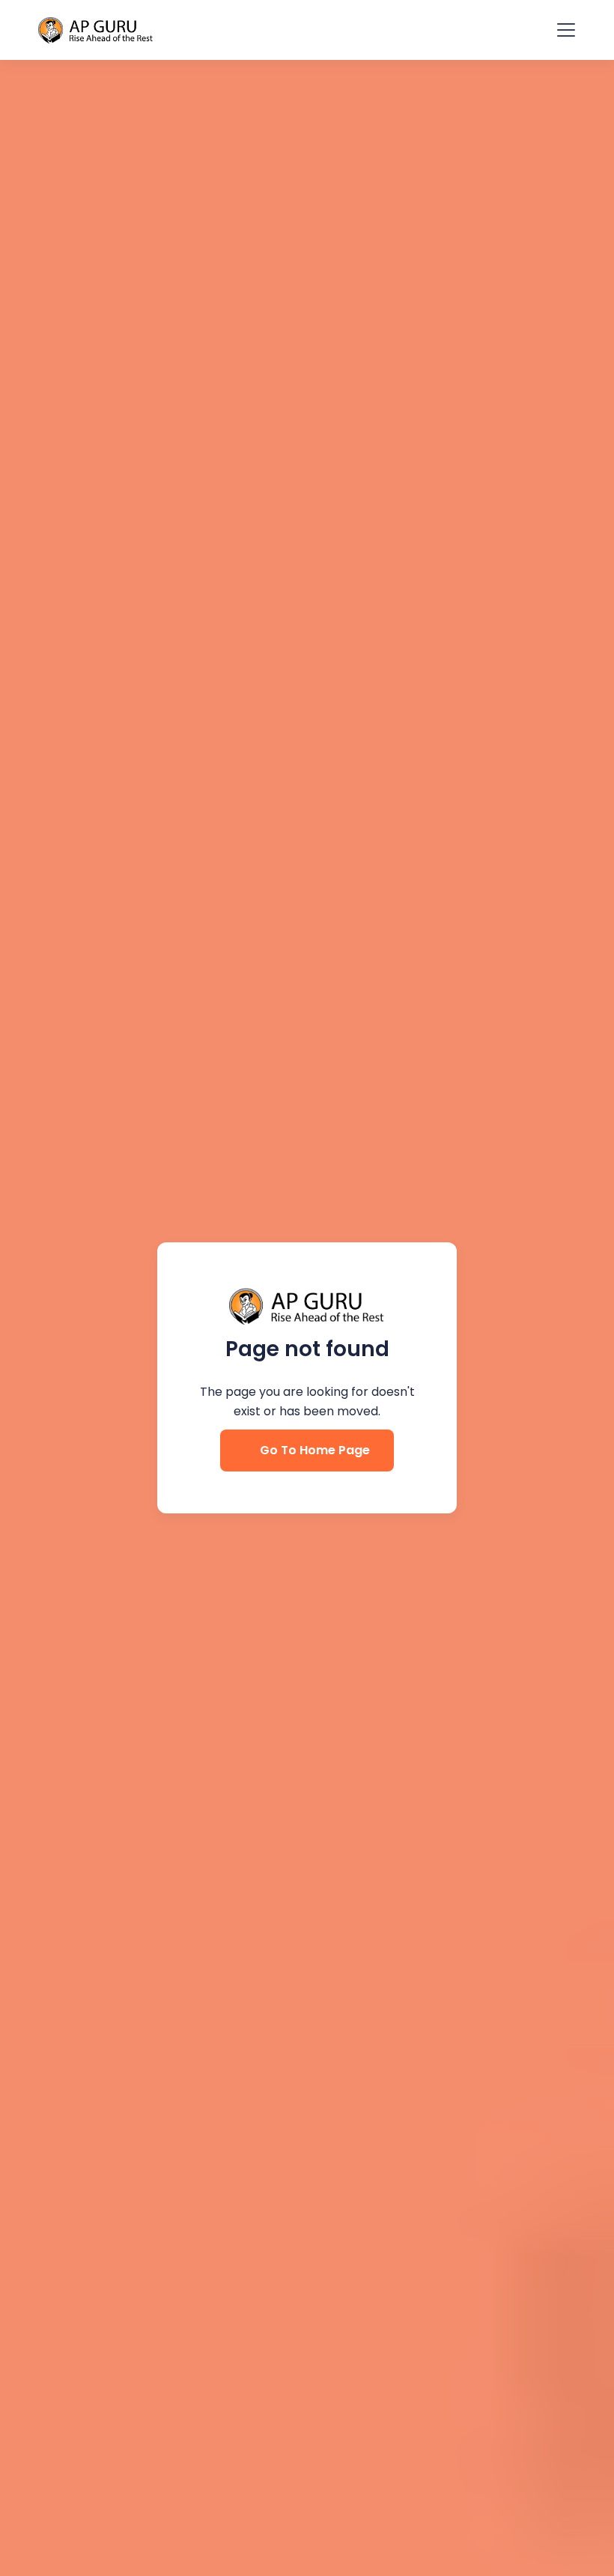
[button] (563, 30)
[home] (96, 30)
